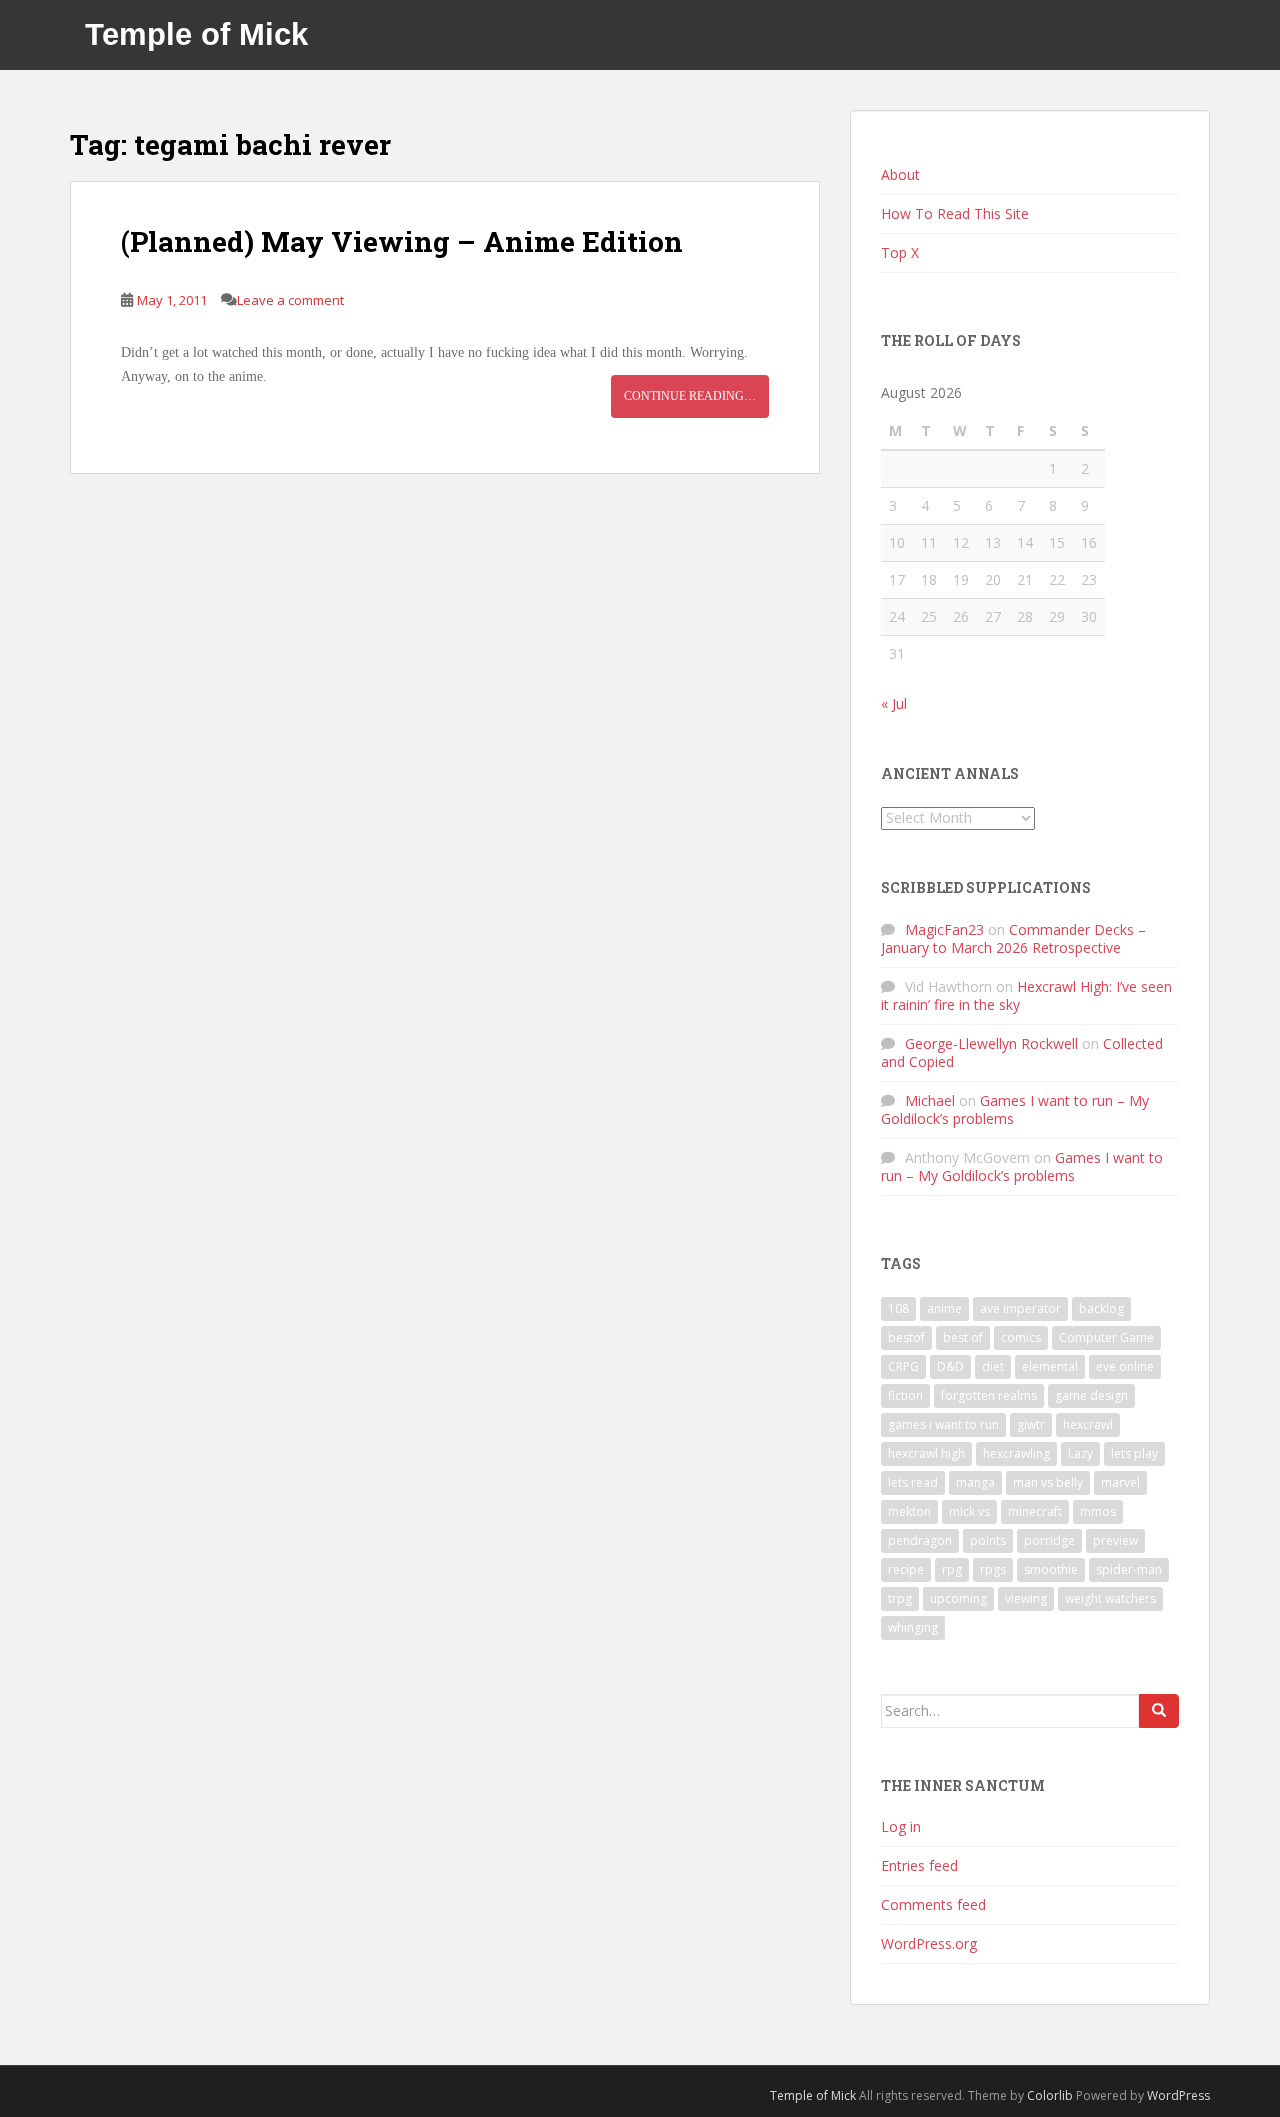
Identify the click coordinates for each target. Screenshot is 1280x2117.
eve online (1125, 1366)
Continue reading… (690, 396)
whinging (913, 1627)
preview (1115, 1540)
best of (963, 1337)
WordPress (1178, 2095)
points (988, 1540)
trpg (900, 1598)
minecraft (1035, 1511)
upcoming (958, 1598)
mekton (909, 1511)
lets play (1134, 1453)
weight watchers (1110, 1598)
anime (944, 1308)
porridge (1049, 1540)
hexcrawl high (926, 1453)
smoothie (1051, 1569)
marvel (1120, 1482)
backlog (1101, 1308)
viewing (1026, 1598)
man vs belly (1048, 1482)
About (900, 174)
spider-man (1129, 1569)
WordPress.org (929, 1943)
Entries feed (919, 1865)
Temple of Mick (196, 34)
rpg (952, 1569)
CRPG (903, 1366)
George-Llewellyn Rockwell (991, 1043)
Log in (901, 1826)
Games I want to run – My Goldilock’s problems (1015, 1109)
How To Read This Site (955, 213)
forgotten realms (989, 1395)
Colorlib (1050, 2095)
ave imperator (1020, 1308)
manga (975, 1482)
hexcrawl (1088, 1424)
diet (993, 1366)
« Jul (894, 703)
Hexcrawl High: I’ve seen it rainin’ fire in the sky (1026, 995)
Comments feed (933, 1904)
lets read (913, 1482)
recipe (906, 1569)
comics (1021, 1337)
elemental (1050, 1366)
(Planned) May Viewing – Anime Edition (402, 241)
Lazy (1080, 1453)
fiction (905, 1395)
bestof (906, 1337)
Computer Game (1106, 1337)
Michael (930, 1100)
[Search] (1159, 1711)
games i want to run (943, 1424)
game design (1091, 1395)
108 (898, 1308)
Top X (900, 252)
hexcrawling (1016, 1453)
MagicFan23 (944, 929)
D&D (950, 1366)
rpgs (993, 1569)
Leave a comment (290, 300)
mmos (1098, 1511)
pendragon (920, 1540)
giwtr (1031, 1424)
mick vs (969, 1511)
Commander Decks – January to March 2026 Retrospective (1013, 938)
